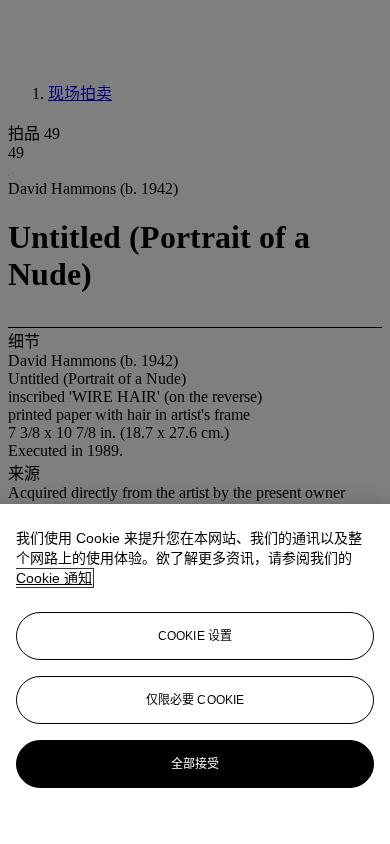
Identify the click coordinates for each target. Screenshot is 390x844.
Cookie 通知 (54, 578)
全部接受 (195, 764)
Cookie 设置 (195, 636)
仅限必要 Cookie (195, 700)
